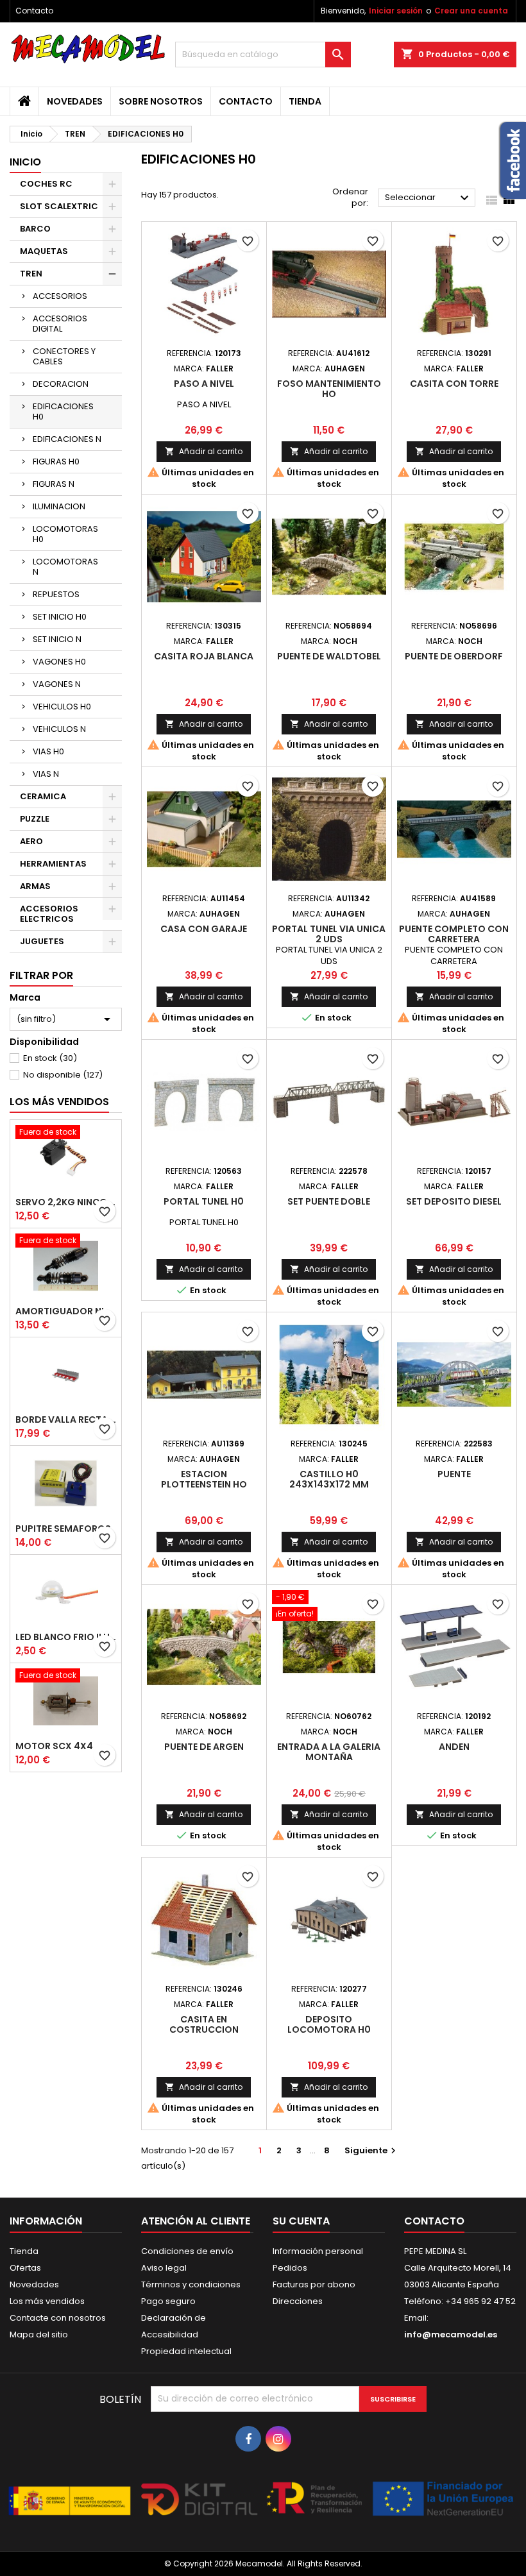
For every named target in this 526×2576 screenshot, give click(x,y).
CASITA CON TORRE (454, 384)
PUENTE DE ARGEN (204, 1747)
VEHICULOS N (59, 729)
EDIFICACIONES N (67, 439)
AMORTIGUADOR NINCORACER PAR (66, 1311)
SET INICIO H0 (60, 617)
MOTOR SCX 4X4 (54, 1746)
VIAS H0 (48, 751)
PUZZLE (35, 819)
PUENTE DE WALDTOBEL (329, 656)
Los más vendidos (59, 1102)
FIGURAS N (54, 484)
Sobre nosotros (161, 101)
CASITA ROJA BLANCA (204, 656)
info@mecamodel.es (451, 2334)
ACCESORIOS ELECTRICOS (49, 914)
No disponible (63, 1075)
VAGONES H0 (59, 662)
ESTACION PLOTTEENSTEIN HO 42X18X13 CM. (204, 1484)
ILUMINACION (59, 506)
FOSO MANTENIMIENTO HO (329, 389)
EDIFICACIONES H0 (63, 411)
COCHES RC (46, 184)
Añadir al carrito (204, 451)
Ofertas (25, 2268)
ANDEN (454, 1747)
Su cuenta (301, 2221)
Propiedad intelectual (186, 2351)
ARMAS (35, 886)
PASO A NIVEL (204, 384)
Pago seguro (168, 2301)
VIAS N (46, 774)
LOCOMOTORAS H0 (65, 534)
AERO (31, 841)
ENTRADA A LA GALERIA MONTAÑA (329, 1752)
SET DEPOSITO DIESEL (454, 1201)
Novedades (75, 101)
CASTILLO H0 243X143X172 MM (329, 1479)
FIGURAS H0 (56, 462)
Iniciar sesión (396, 11)
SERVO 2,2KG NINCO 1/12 (66, 1202)
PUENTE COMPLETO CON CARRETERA (454, 934)
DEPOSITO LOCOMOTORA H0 (329, 2024)
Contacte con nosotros (58, 2318)
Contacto (34, 11)
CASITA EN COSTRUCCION (204, 2024)
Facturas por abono (314, 2284)
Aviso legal (164, 2268)
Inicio (25, 162)
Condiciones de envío (187, 2251)
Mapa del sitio (39, 2334)
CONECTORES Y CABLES (64, 356)
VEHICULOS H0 (62, 707)
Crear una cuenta (471, 11)
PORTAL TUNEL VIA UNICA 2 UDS (329, 934)
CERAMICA (43, 796)
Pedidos (290, 2268)
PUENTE (454, 1474)
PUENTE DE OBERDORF (454, 656)
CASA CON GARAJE (204, 929)
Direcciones (298, 2301)
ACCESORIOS (60, 296)
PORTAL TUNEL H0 (204, 1201)
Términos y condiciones (191, 2284)
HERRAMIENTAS (53, 864)
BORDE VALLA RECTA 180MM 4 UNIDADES (66, 1419)
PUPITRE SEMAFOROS (63, 1529)
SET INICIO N (57, 639)
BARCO (35, 229)
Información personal (318, 2251)
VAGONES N (57, 684)
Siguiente (372, 2150)
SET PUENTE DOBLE (329, 1201)
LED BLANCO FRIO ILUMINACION (66, 1637)
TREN (31, 274)
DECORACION (61, 384)
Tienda (305, 101)
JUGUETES (42, 941)
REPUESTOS (56, 594)
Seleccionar (428, 198)
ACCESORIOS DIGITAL (60, 324)
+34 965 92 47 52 (479, 2301)
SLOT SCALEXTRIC (59, 206)
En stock (50, 1058)
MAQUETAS (44, 251)
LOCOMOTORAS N (65, 567)
